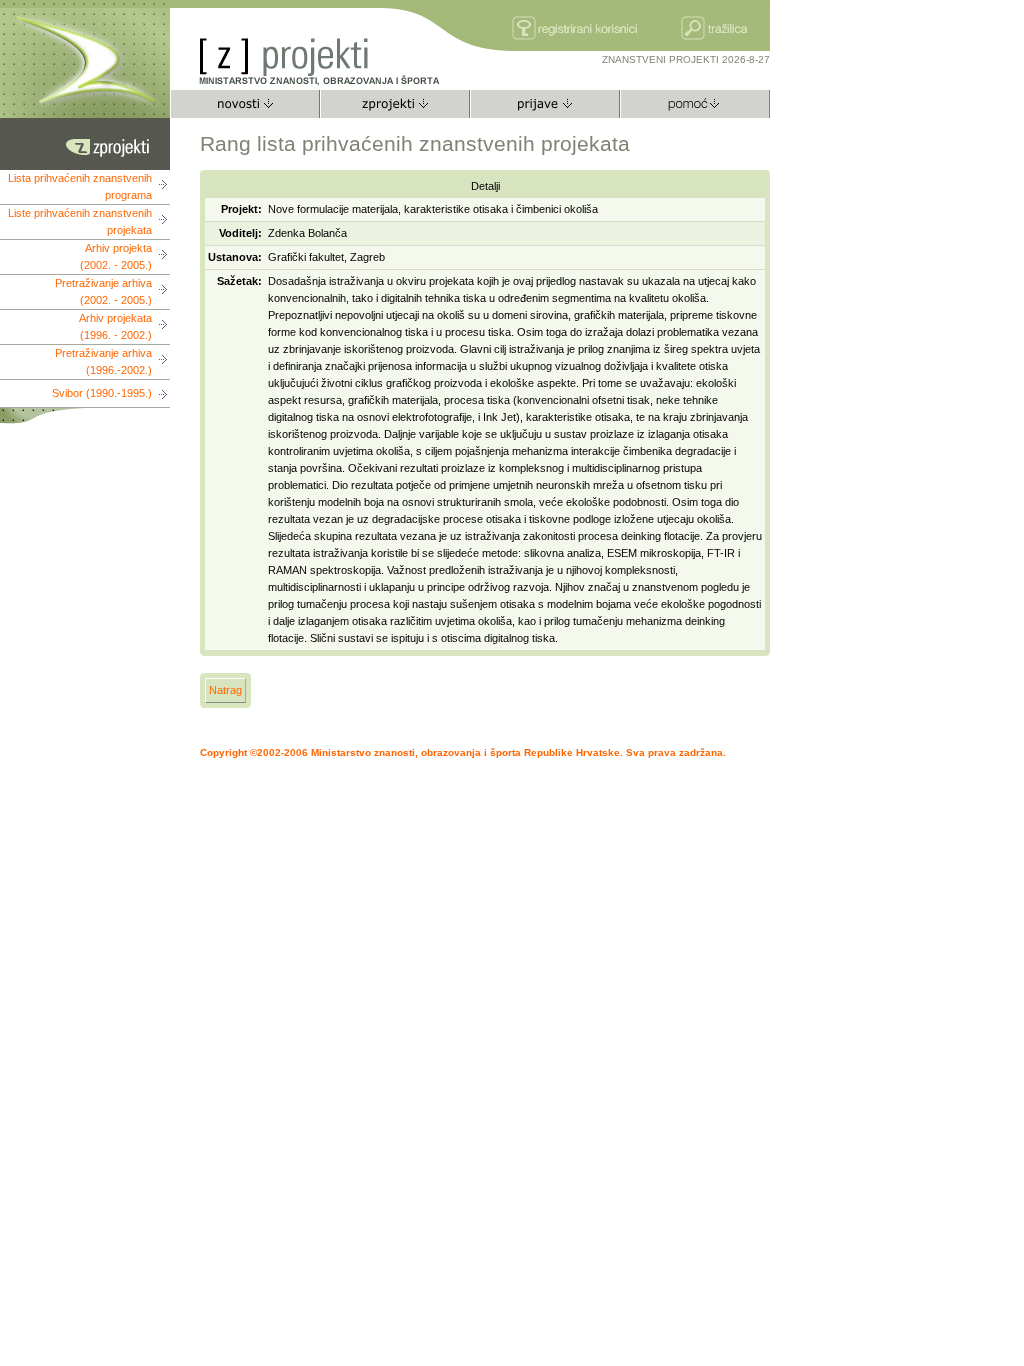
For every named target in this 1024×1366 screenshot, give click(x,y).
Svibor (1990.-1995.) (102, 393)
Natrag (225, 690)
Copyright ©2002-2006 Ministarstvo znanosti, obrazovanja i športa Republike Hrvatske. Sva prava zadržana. (463, 752)
